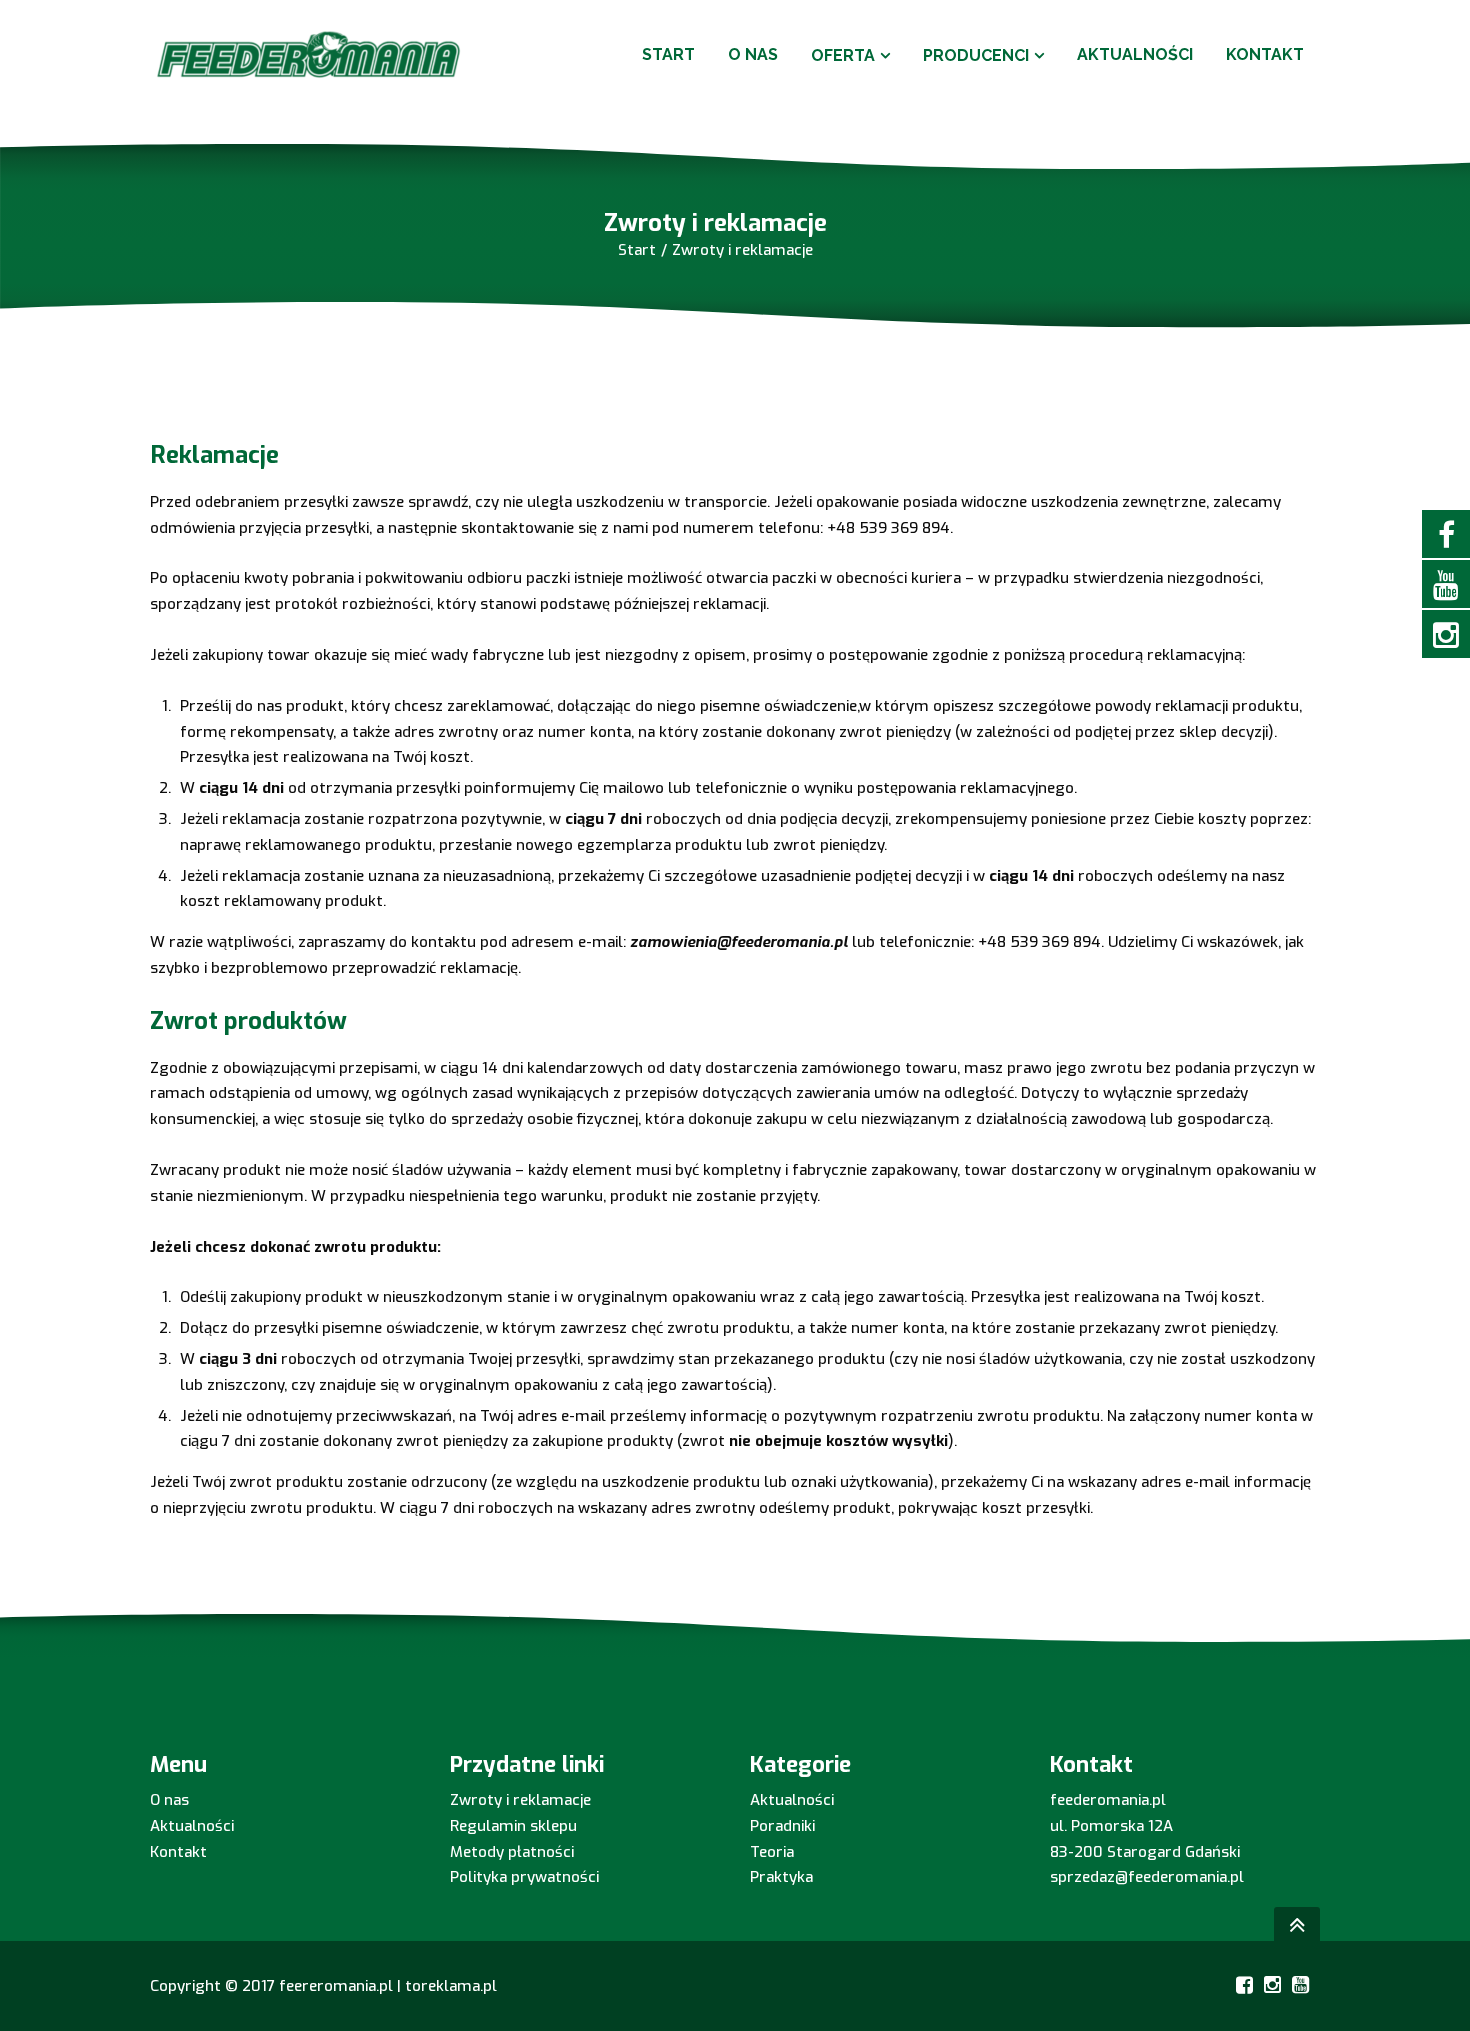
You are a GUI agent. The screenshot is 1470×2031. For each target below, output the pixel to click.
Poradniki (782, 1826)
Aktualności (192, 1826)
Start (637, 250)
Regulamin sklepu (513, 1826)
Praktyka (781, 1877)
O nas (169, 1800)
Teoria (772, 1852)
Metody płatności (512, 1852)
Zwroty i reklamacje (520, 1800)
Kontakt (178, 1852)
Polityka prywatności (524, 1877)
